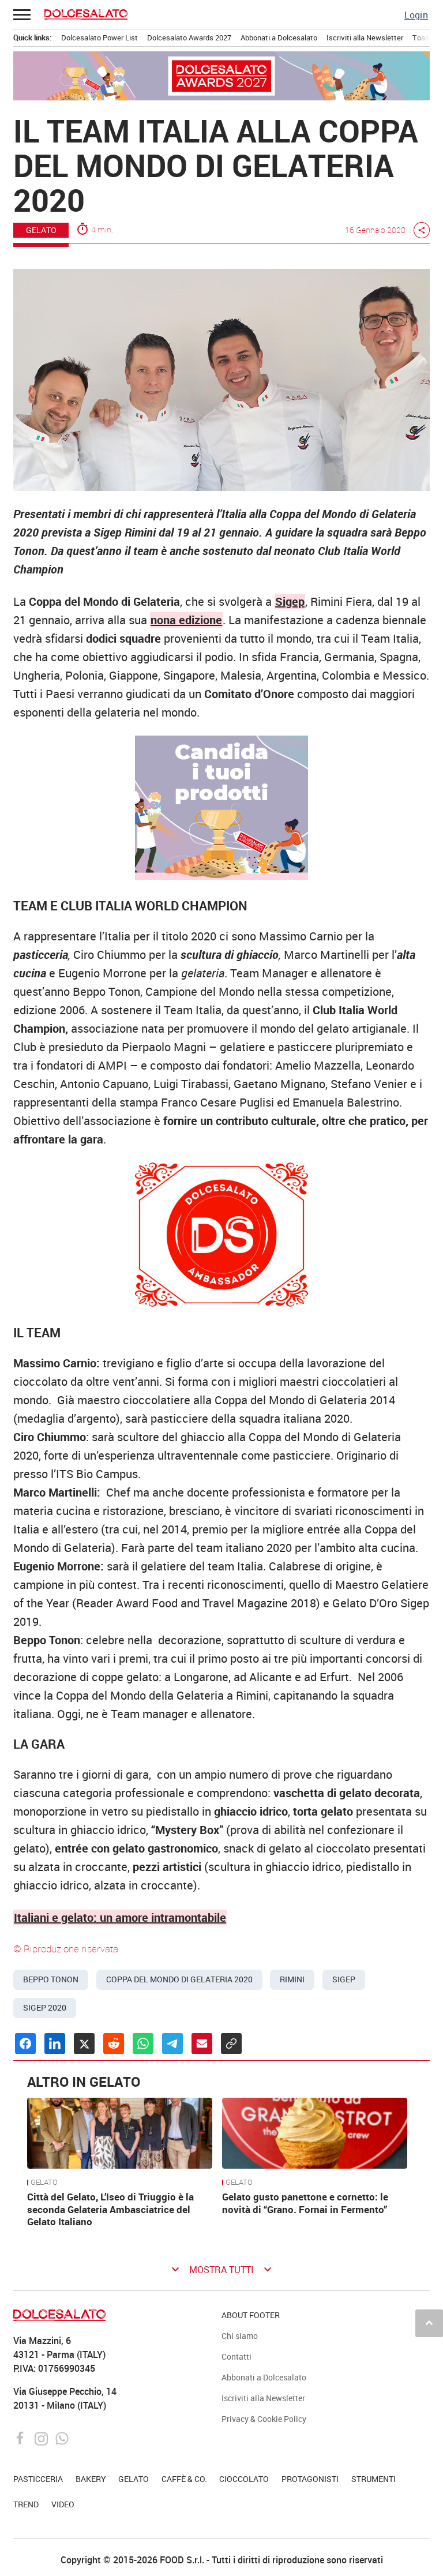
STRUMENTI (373, 2479)
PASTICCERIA (38, 2479)
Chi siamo (240, 2336)
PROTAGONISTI (310, 2479)
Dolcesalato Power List (100, 38)
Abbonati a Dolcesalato (279, 38)
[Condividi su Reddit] (114, 2043)
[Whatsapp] (62, 2438)
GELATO (41, 230)
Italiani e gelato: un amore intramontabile (120, 1917)
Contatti (236, 2356)
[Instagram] (42, 2438)
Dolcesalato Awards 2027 (189, 38)
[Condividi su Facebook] (25, 2043)
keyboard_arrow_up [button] (429, 2323)
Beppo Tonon (51, 1979)
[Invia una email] (202, 2043)
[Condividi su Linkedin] (55, 2043)
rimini (292, 1979)
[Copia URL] (231, 2043)
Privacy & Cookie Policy (264, 2419)
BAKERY (91, 2479)
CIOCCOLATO (244, 2479)
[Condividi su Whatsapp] (143, 2043)
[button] (22, 14)
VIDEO (63, 2504)
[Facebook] (22, 2438)
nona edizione (186, 620)
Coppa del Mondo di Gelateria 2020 (179, 1979)
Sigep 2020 (45, 2008)
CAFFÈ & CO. (184, 2479)
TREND (26, 2504)
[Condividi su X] (84, 2043)
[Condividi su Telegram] (172, 2043)
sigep (344, 1979)
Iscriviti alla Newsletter (365, 38)
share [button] (422, 230)
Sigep (290, 601)
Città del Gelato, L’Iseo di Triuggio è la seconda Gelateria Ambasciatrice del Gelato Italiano (110, 2209)
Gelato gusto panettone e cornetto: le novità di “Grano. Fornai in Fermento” (305, 2203)
